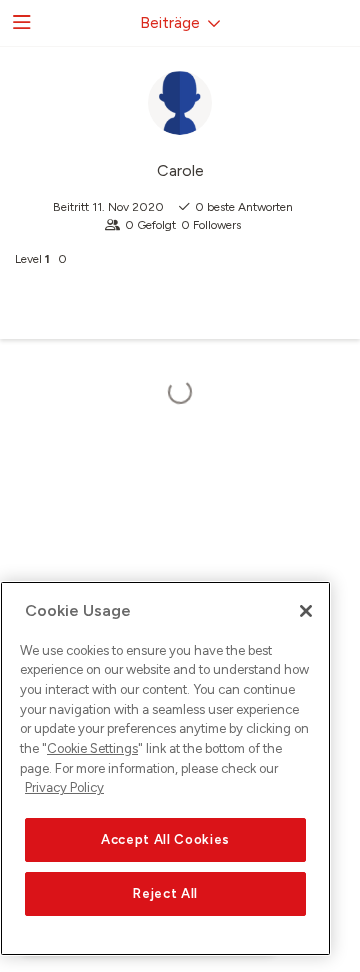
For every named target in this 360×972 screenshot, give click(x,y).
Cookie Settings (92, 748)
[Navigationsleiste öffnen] (20, 23)
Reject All (165, 893)
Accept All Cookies (165, 839)
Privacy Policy (64, 787)
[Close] (306, 611)
